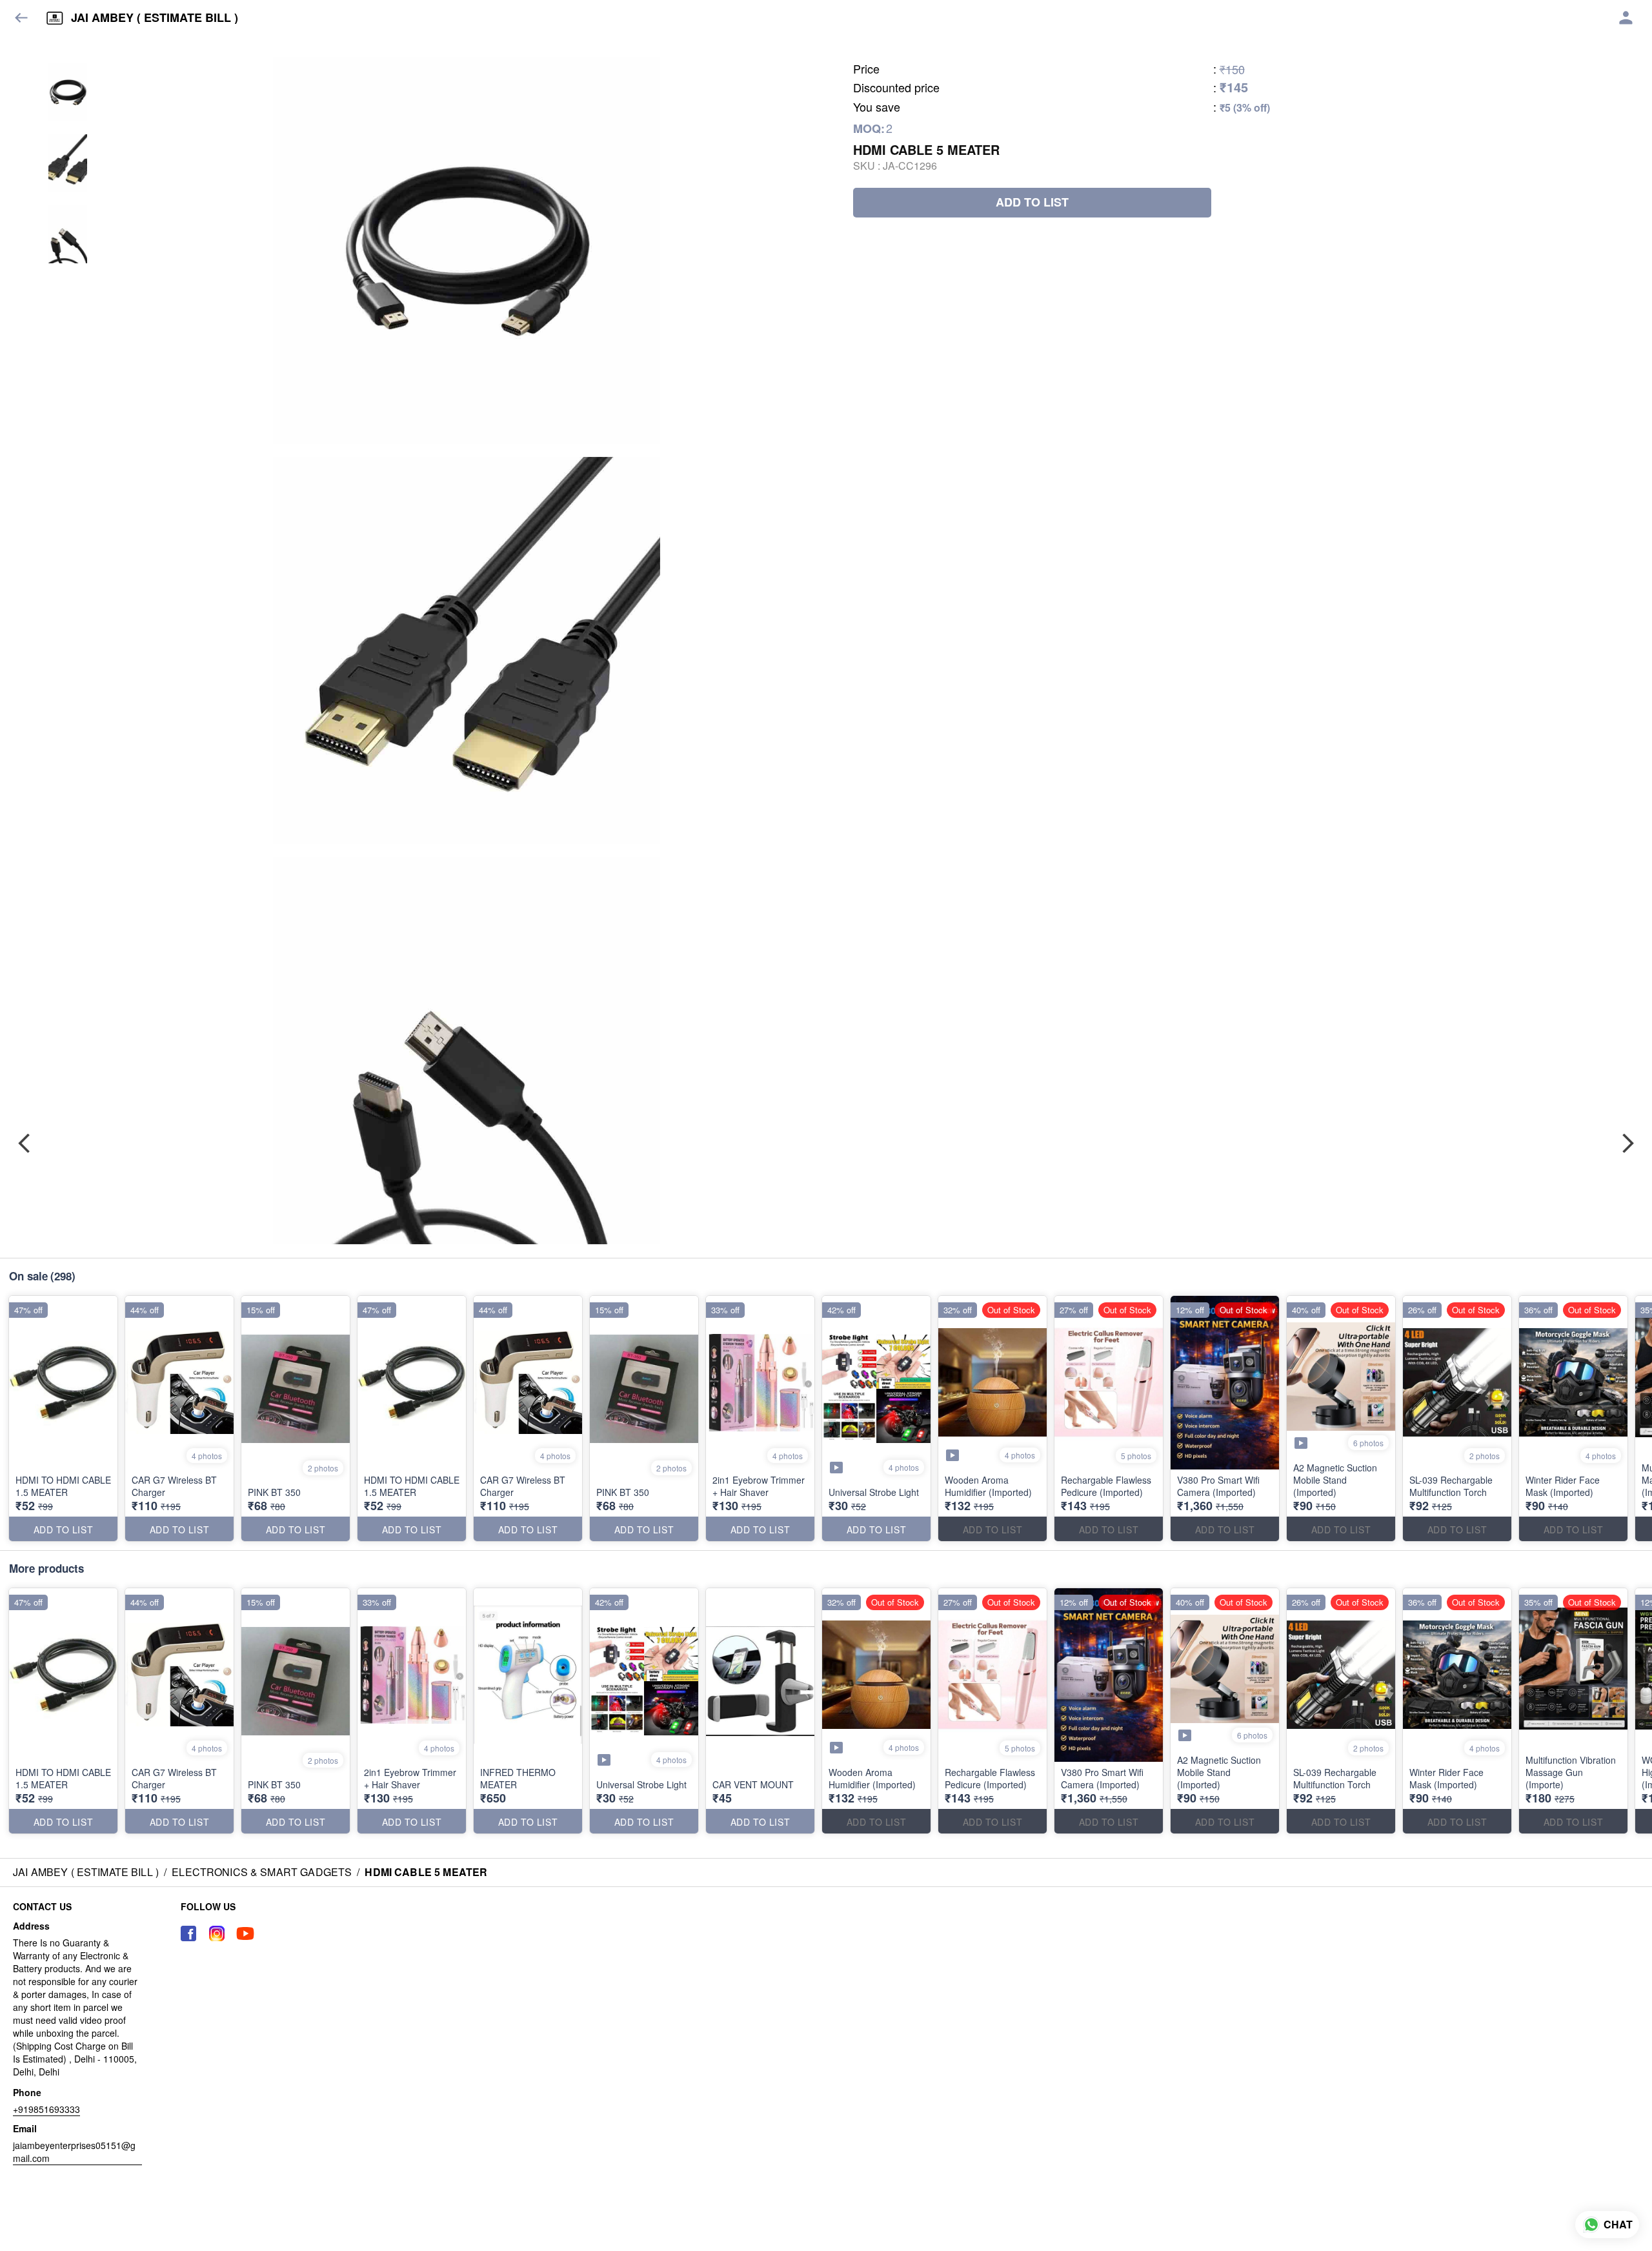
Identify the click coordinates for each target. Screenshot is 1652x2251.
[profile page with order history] (1626, 18)
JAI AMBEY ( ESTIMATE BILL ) (155, 18)
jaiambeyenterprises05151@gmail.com (74, 2152)
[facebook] (188, 1933)
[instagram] (217, 1933)
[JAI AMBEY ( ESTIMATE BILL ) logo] (55, 18)
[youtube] (245, 1933)
